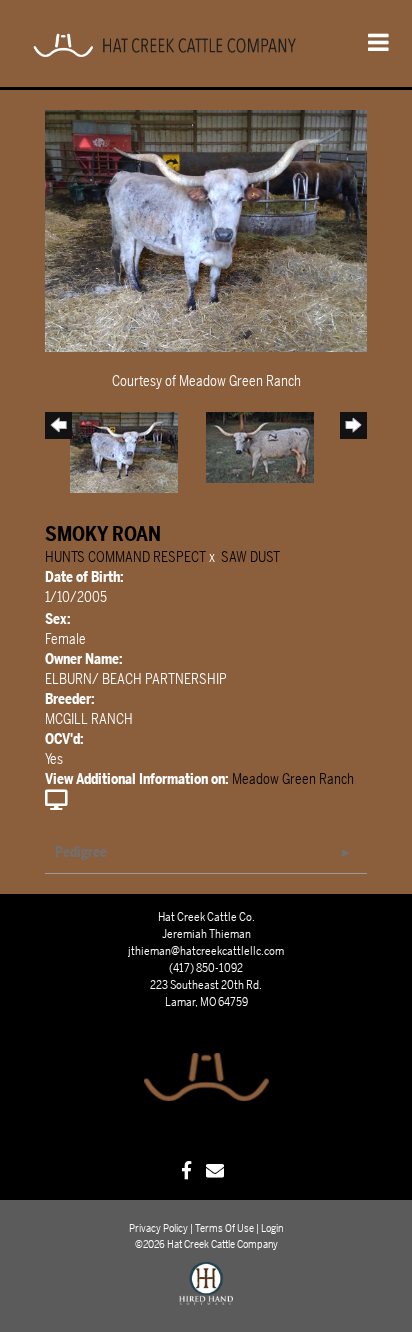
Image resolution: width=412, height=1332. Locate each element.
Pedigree (81, 852)
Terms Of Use (224, 1228)
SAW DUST (250, 557)
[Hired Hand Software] (206, 1292)
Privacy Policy (158, 1228)
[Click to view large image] (206, 229)
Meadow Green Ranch (293, 779)
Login (272, 1228)
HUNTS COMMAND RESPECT (125, 557)
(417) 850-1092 (206, 968)
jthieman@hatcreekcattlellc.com (206, 951)
